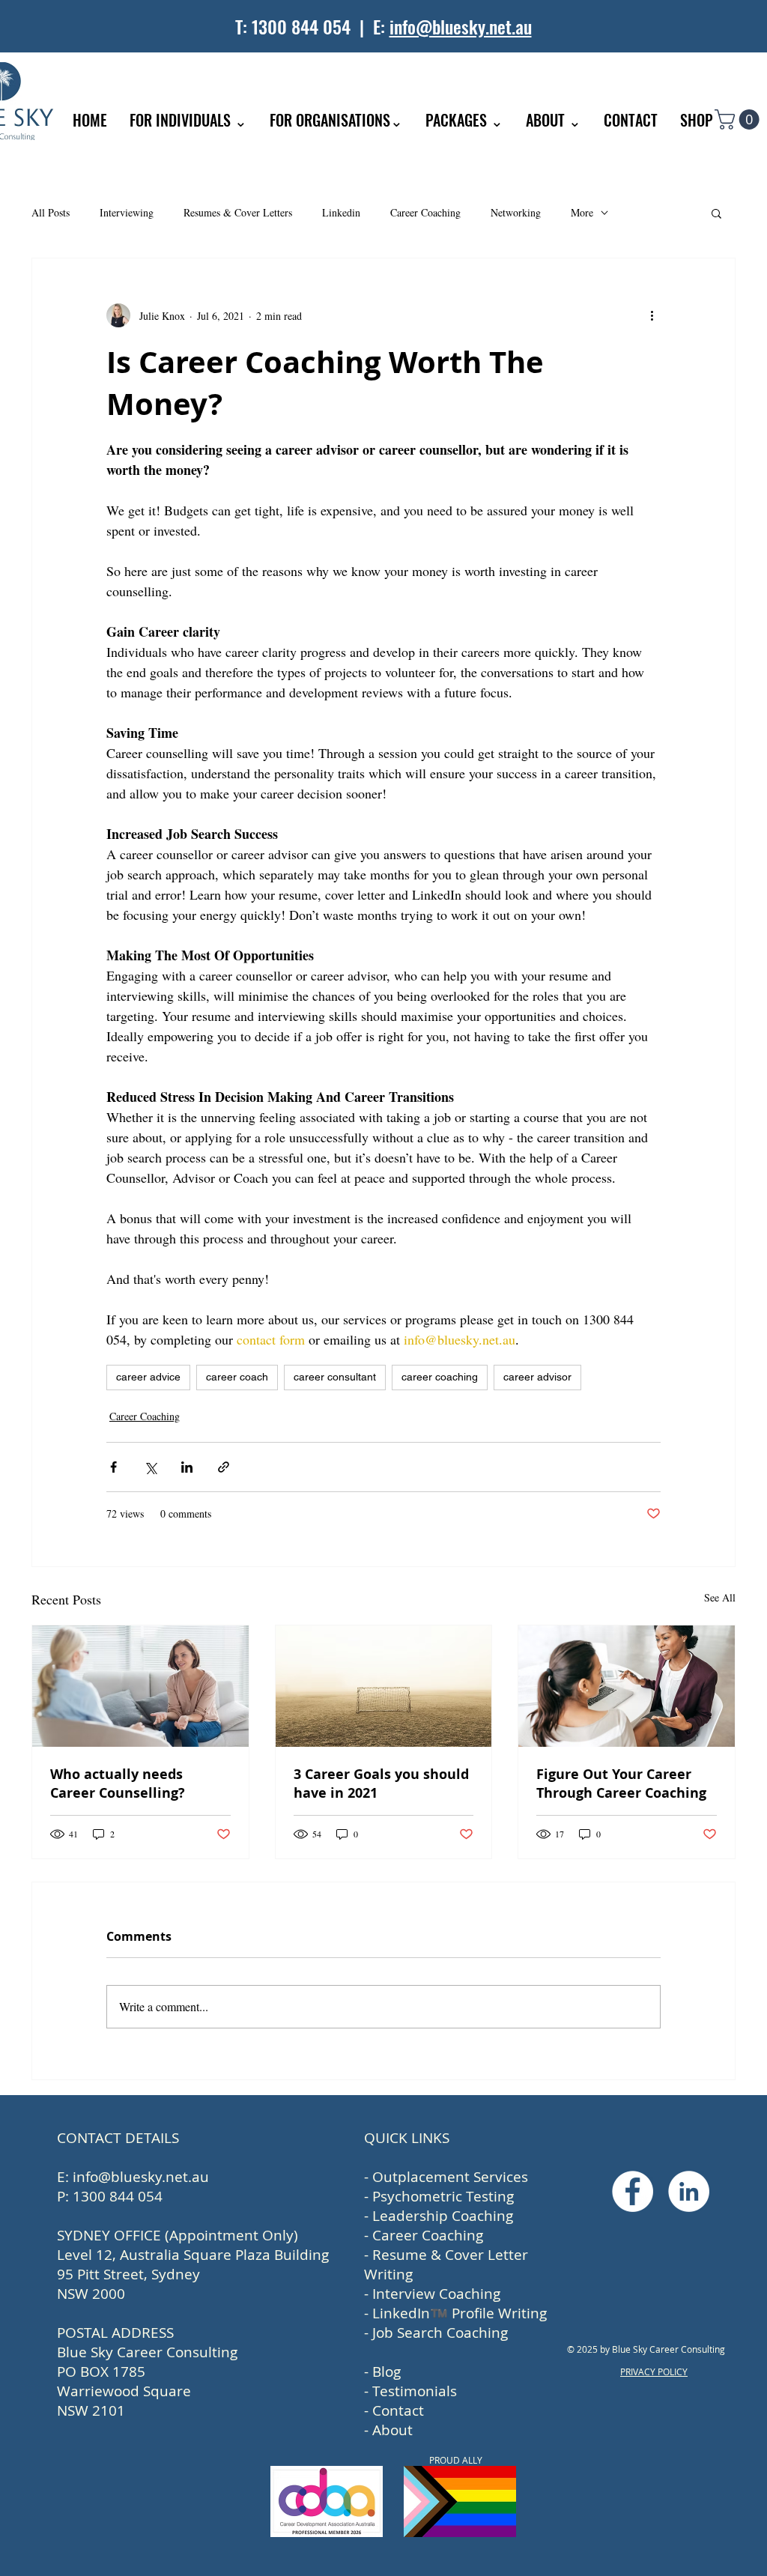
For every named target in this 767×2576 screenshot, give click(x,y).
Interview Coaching (436, 2294)
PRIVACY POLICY (654, 2372)
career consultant (335, 1377)
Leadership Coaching (443, 2216)
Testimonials (415, 2391)
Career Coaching (425, 212)
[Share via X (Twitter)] (150, 1467)
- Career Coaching (424, 2235)
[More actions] (652, 315)
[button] (739, 119)
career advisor (537, 1377)
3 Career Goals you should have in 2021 (381, 1783)
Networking (516, 212)
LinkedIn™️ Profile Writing (460, 2313)
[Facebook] (633, 2191)
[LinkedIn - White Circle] (689, 2191)
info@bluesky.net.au (461, 26)
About (392, 2430)
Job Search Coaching (440, 2333)
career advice (148, 1377)
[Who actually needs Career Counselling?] (140, 1686)
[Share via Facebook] (113, 1467)
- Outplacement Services (446, 2177)
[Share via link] (224, 1467)
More (582, 212)
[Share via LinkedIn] (187, 1467)
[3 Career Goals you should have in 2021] (384, 1686)
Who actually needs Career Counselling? (118, 1783)
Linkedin (341, 212)
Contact (398, 2410)
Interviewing (127, 212)
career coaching (440, 1377)
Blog (386, 2372)
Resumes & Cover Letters (238, 212)
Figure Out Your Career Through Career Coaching (621, 1783)
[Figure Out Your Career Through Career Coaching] (627, 1686)
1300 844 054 (301, 26)
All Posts (51, 212)
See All (720, 1597)
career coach (237, 1377)
